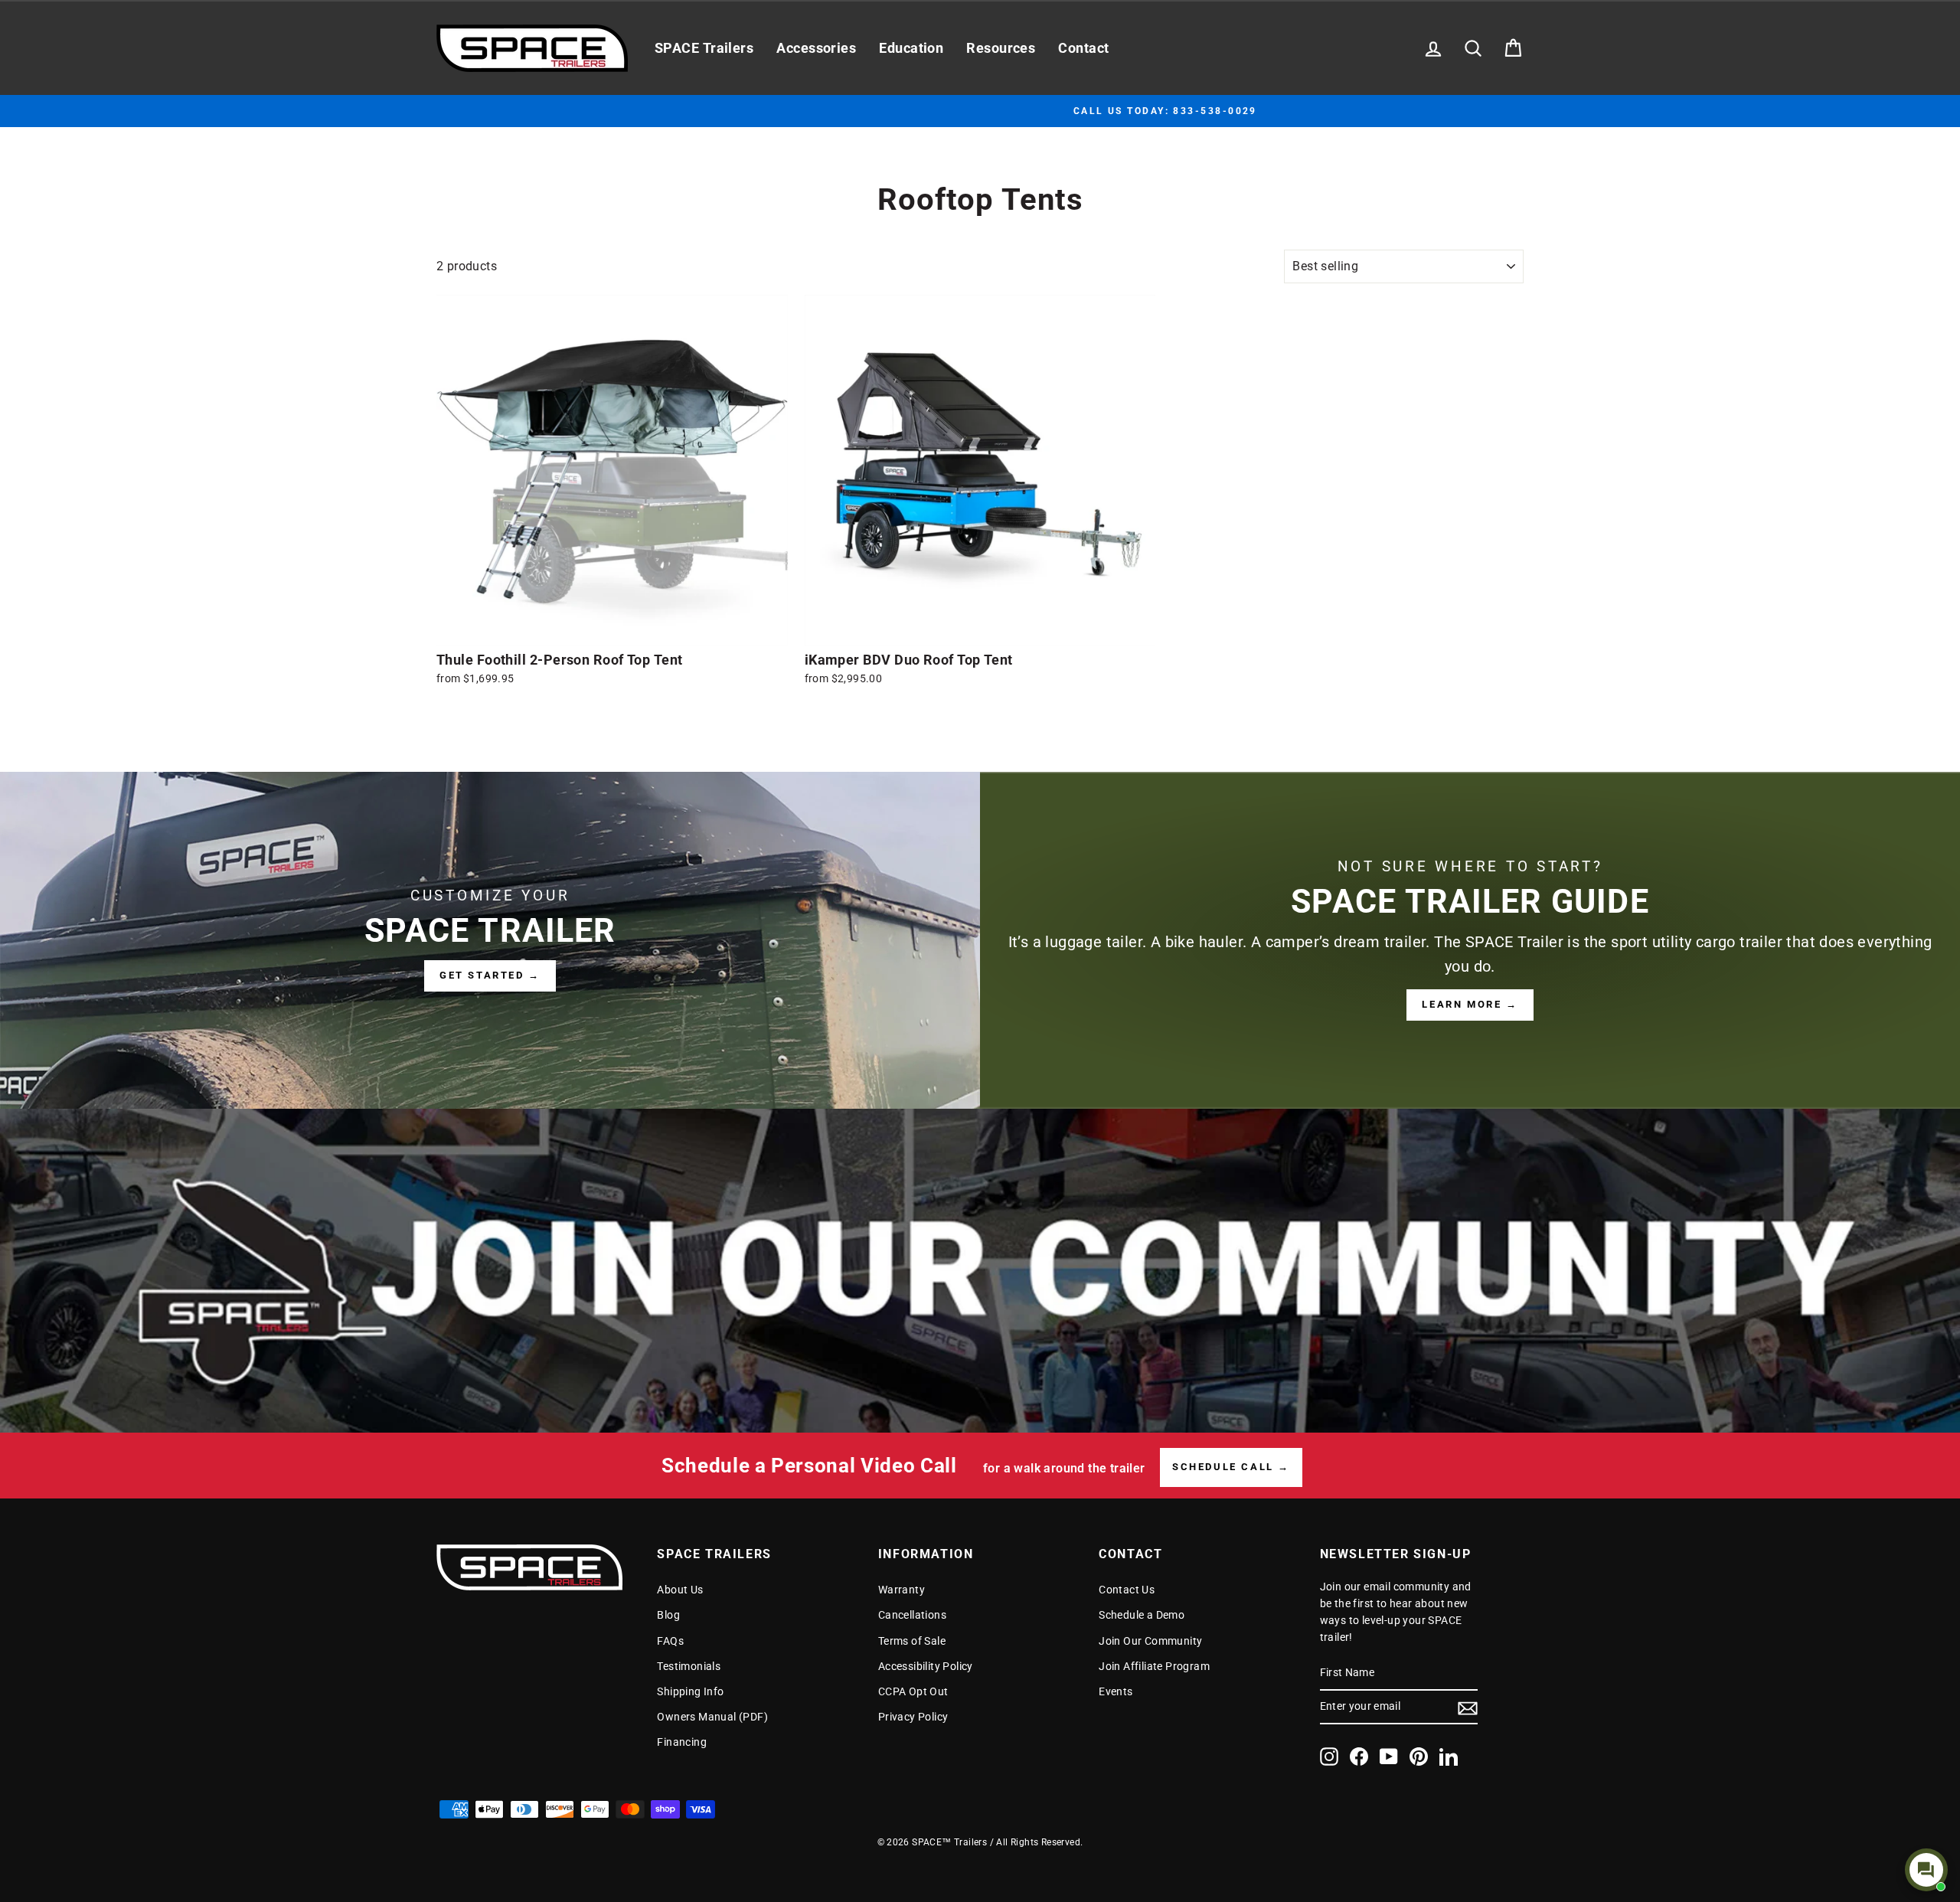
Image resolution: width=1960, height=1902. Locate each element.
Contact (1083, 48)
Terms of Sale (912, 1641)
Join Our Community (1150, 1641)
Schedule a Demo (1142, 1615)
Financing (682, 1742)
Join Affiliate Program (1154, 1666)
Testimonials (689, 1666)
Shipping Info (690, 1691)
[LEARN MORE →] (1470, 940)
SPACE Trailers (704, 48)
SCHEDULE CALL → (1231, 1467)
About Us (680, 1590)
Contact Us (1127, 1590)
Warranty (902, 1590)
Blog (668, 1615)
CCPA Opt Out (913, 1691)
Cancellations (912, 1615)
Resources (1001, 48)
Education (911, 48)
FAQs (670, 1641)
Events (1116, 1691)
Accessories (816, 48)
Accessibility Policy (926, 1666)
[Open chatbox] (1926, 1870)
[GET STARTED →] (490, 940)
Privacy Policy (913, 1717)
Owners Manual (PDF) (712, 1717)
